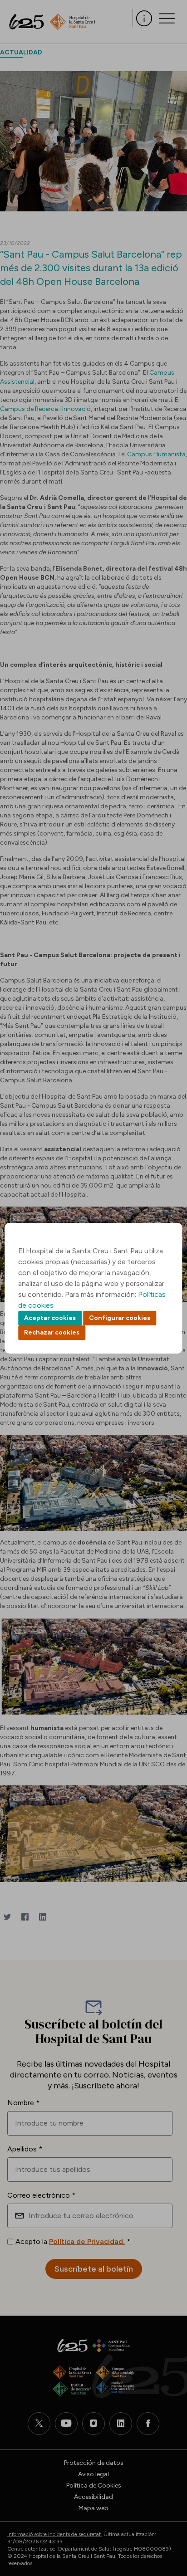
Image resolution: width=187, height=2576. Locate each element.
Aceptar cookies (50, 1318)
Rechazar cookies (52, 1332)
